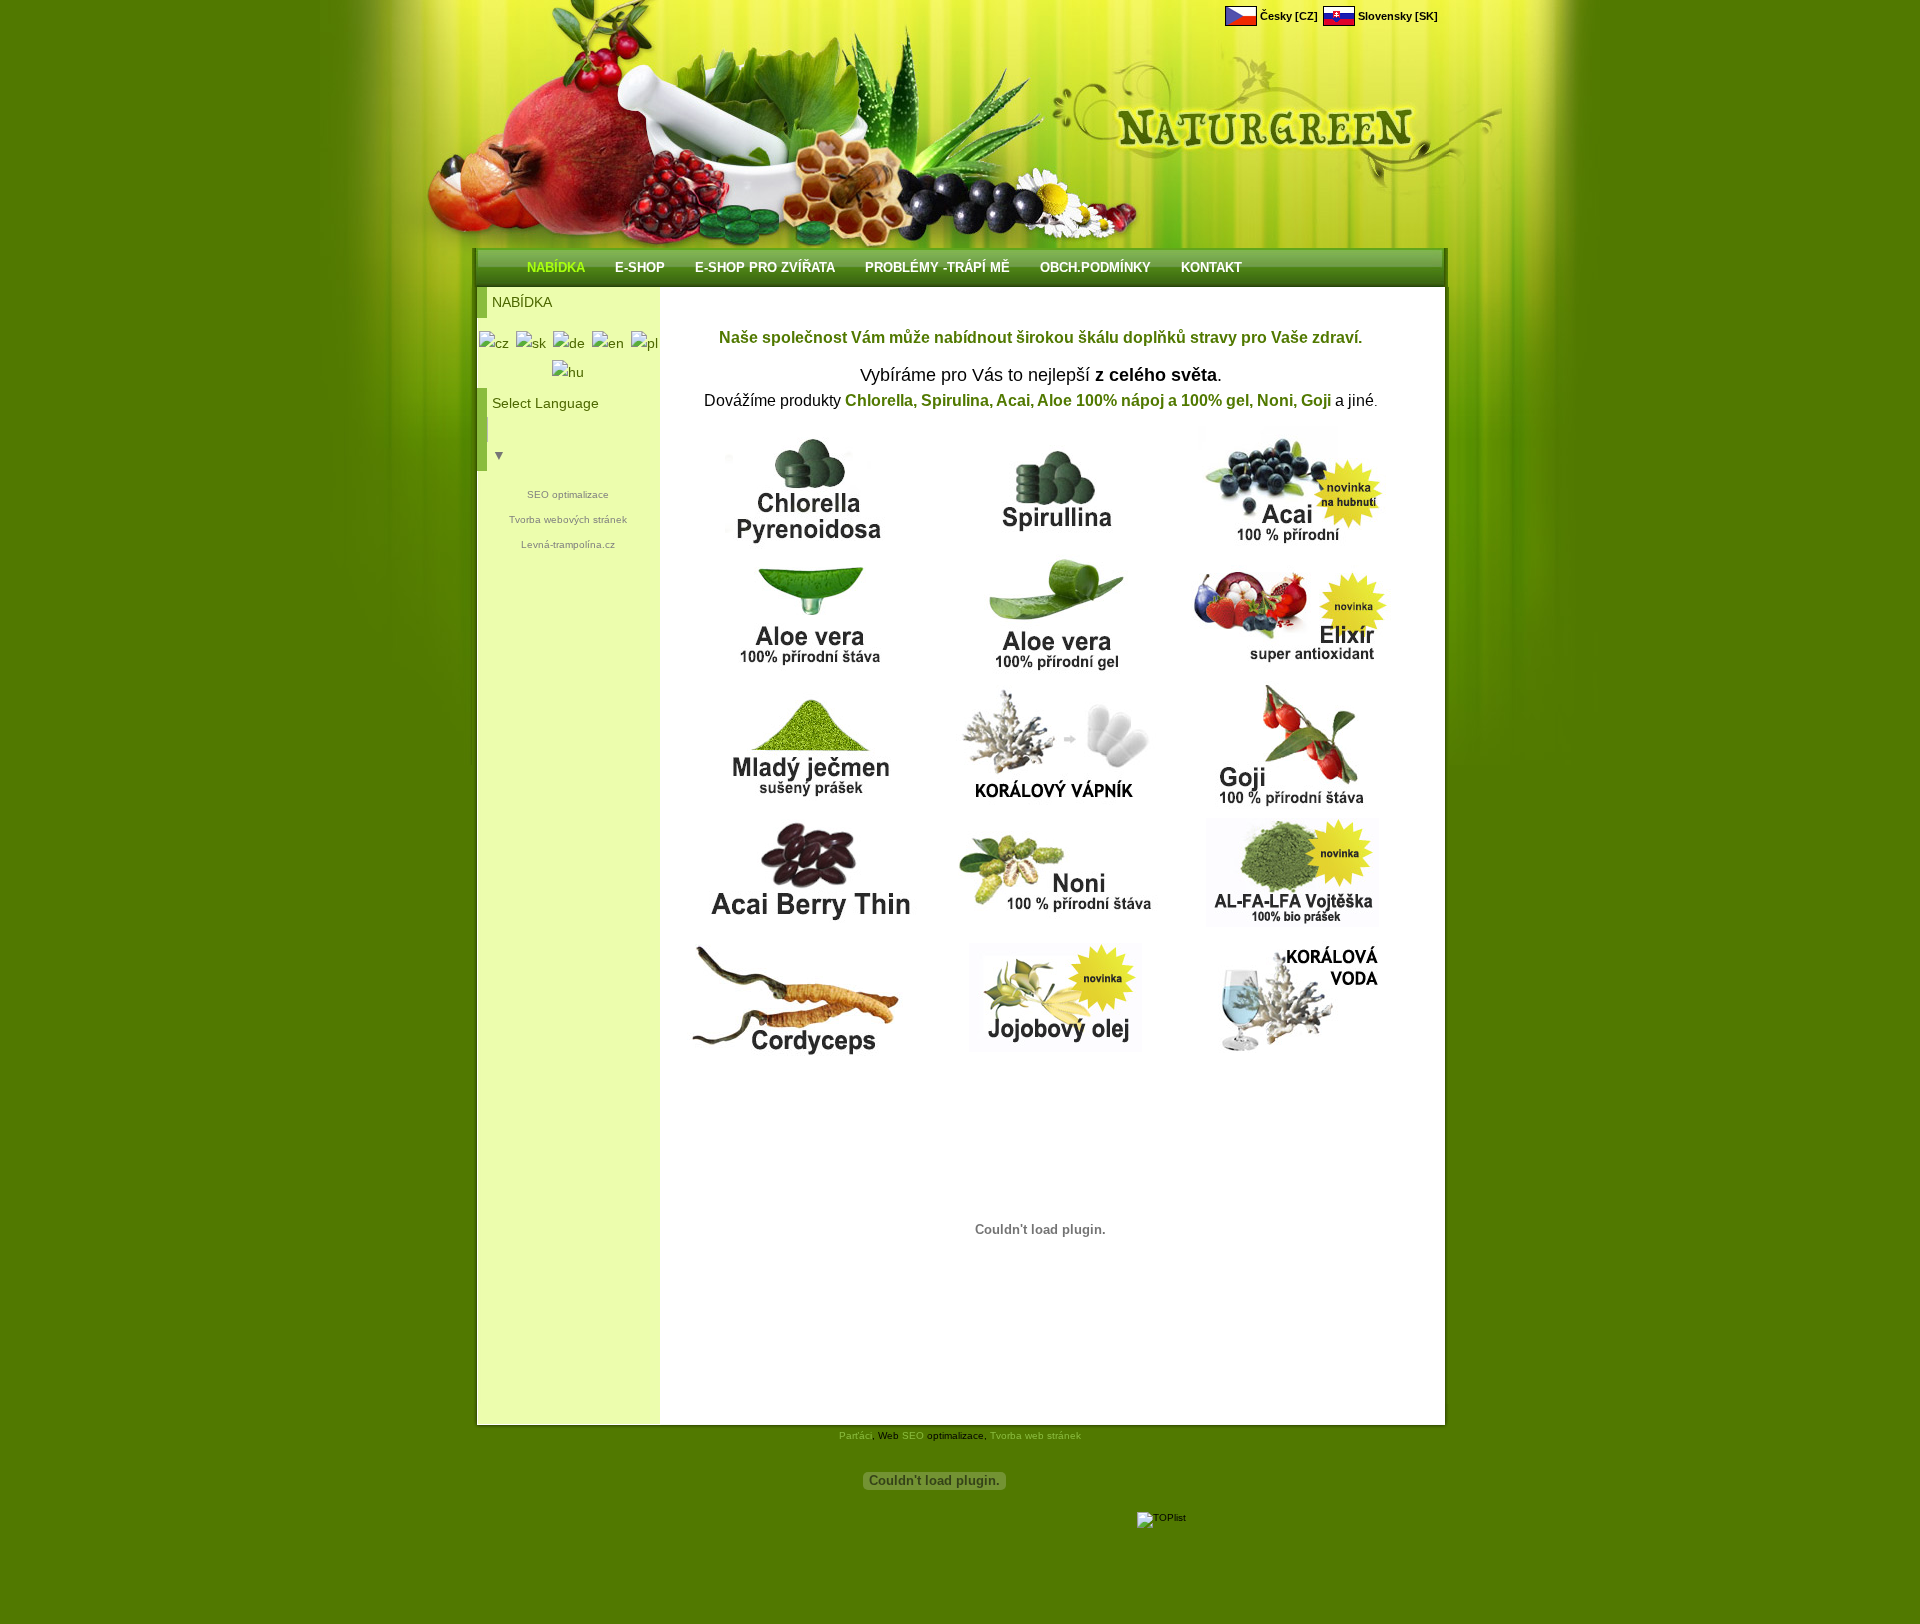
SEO (913, 1435)
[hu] (568, 372)
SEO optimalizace (568, 494)
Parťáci (855, 1435)
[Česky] (494, 343)
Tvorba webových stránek (568, 519)
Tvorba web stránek (1035, 1435)
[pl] (644, 343)
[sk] (531, 343)
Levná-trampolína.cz (568, 544)
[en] (608, 343)
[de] (569, 343)
